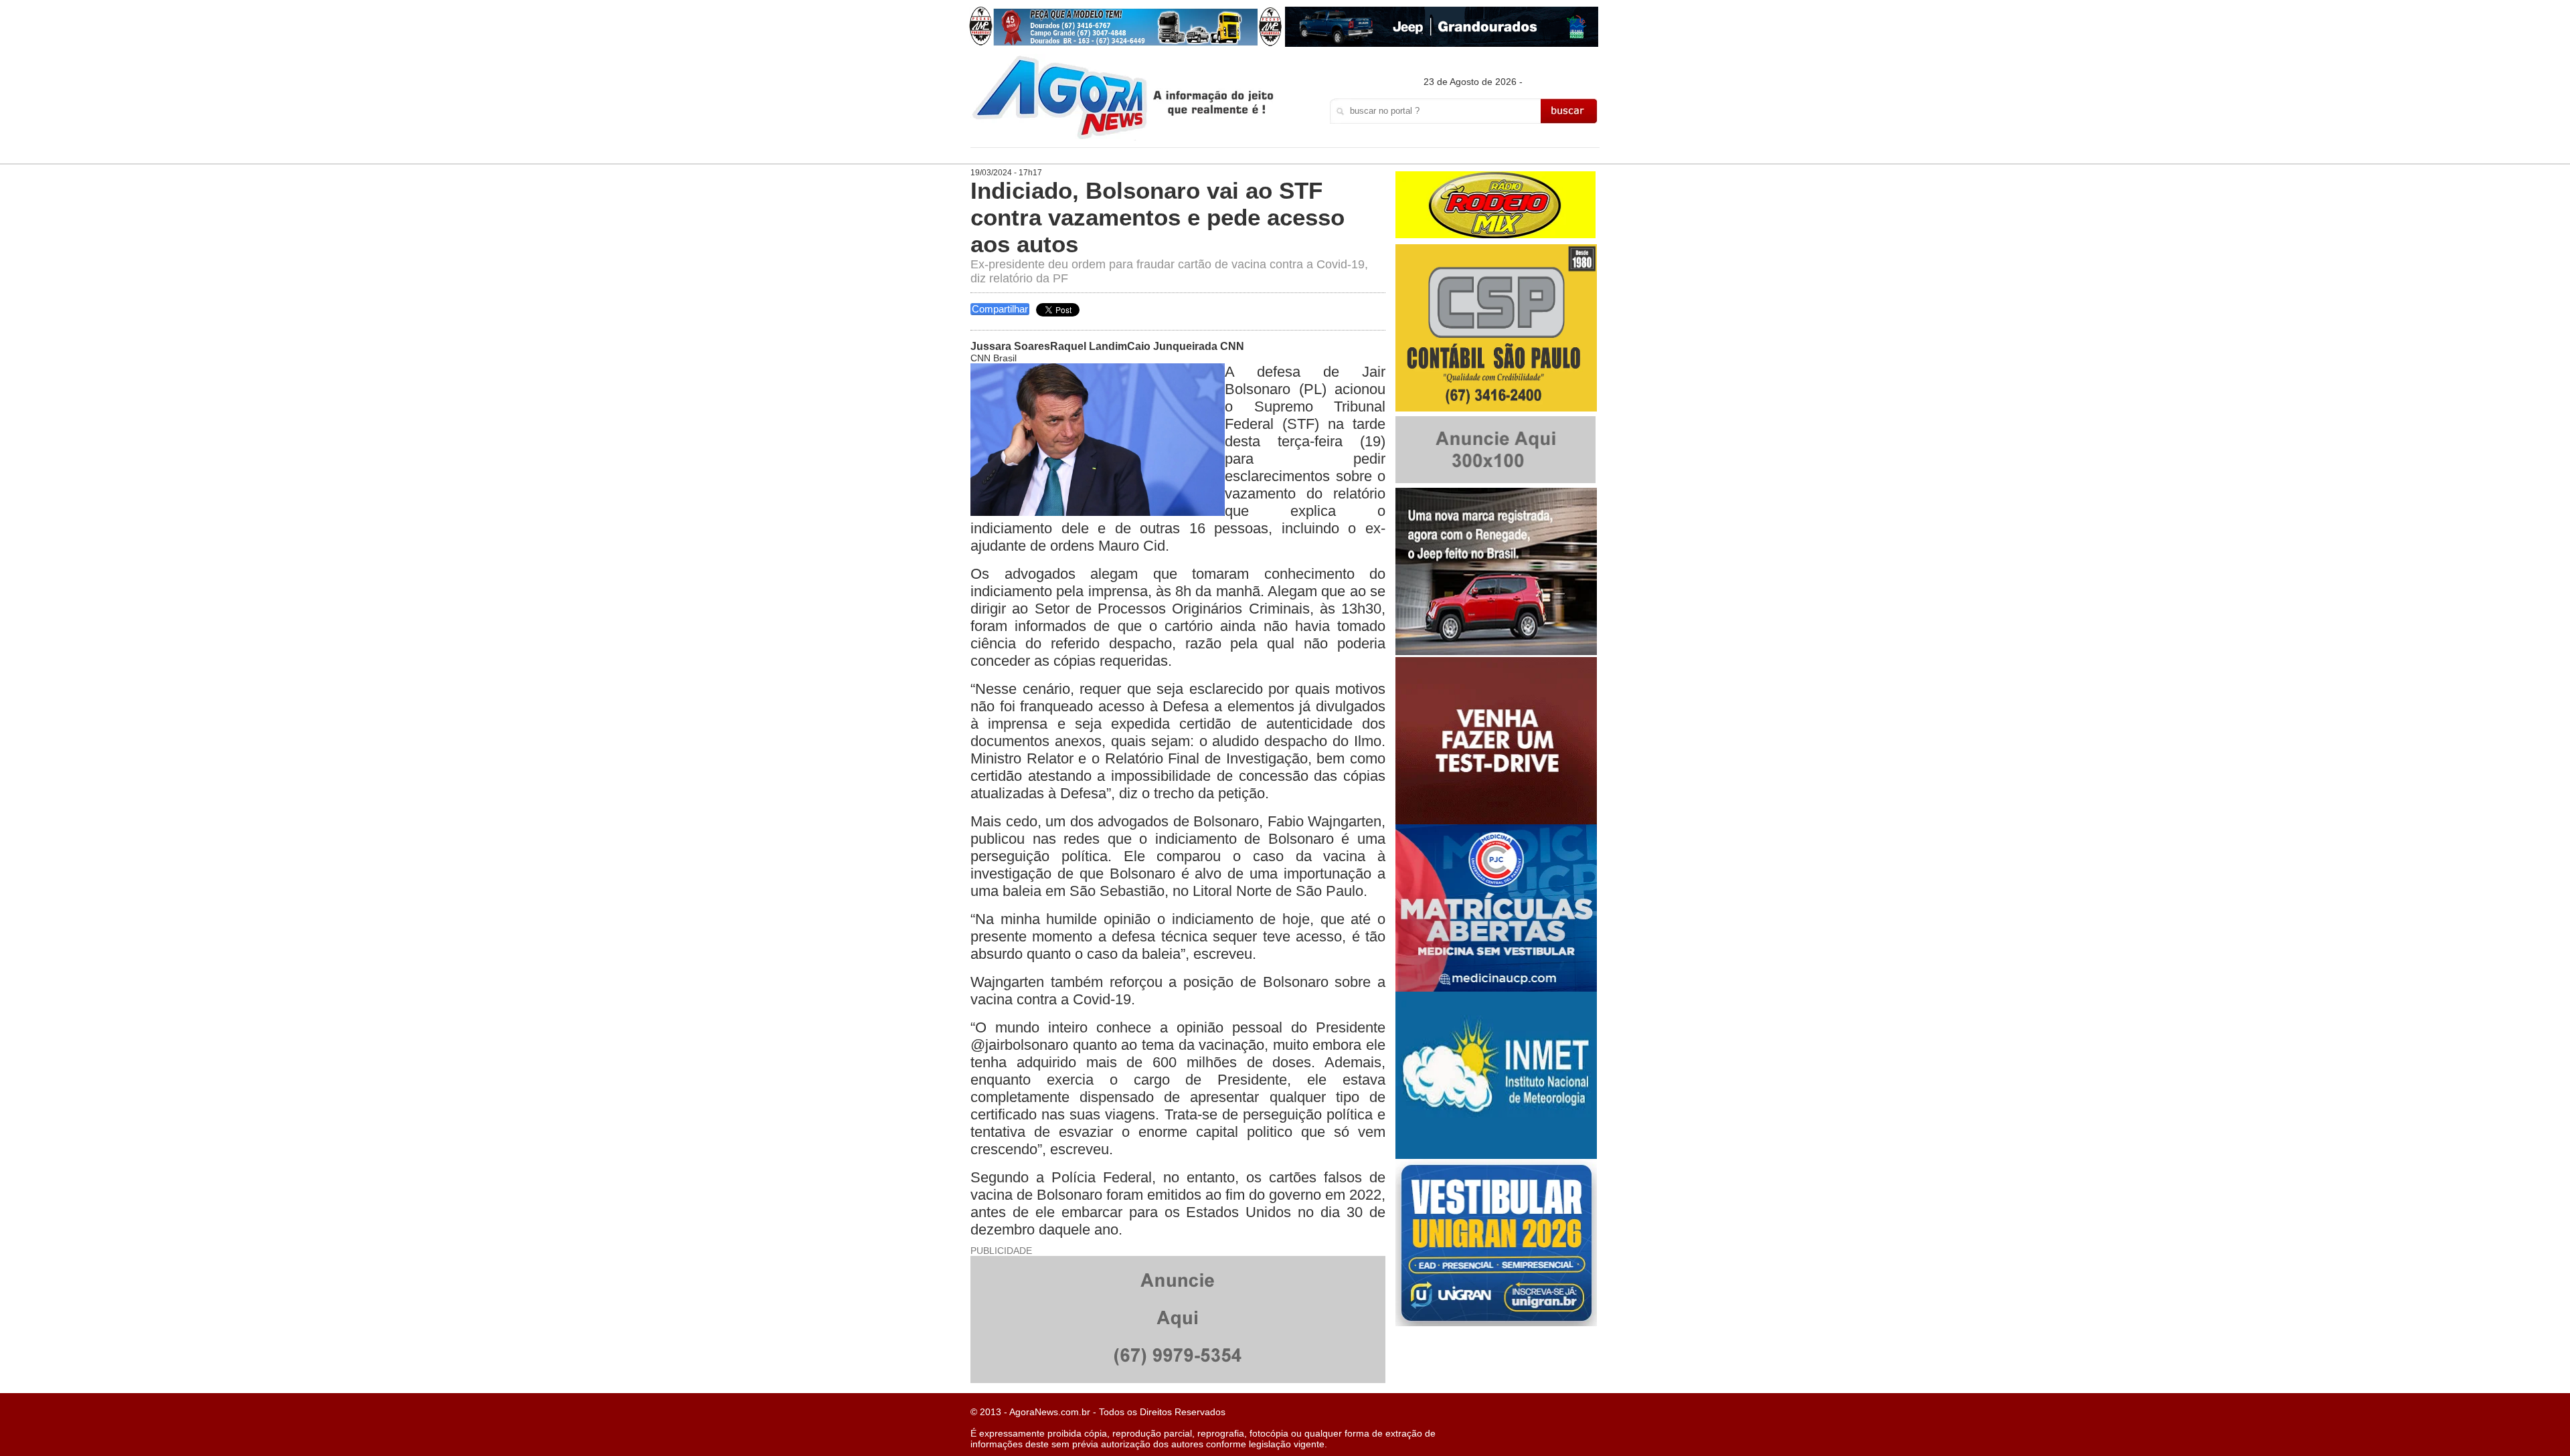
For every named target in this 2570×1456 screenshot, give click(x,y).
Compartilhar (1000, 309)
